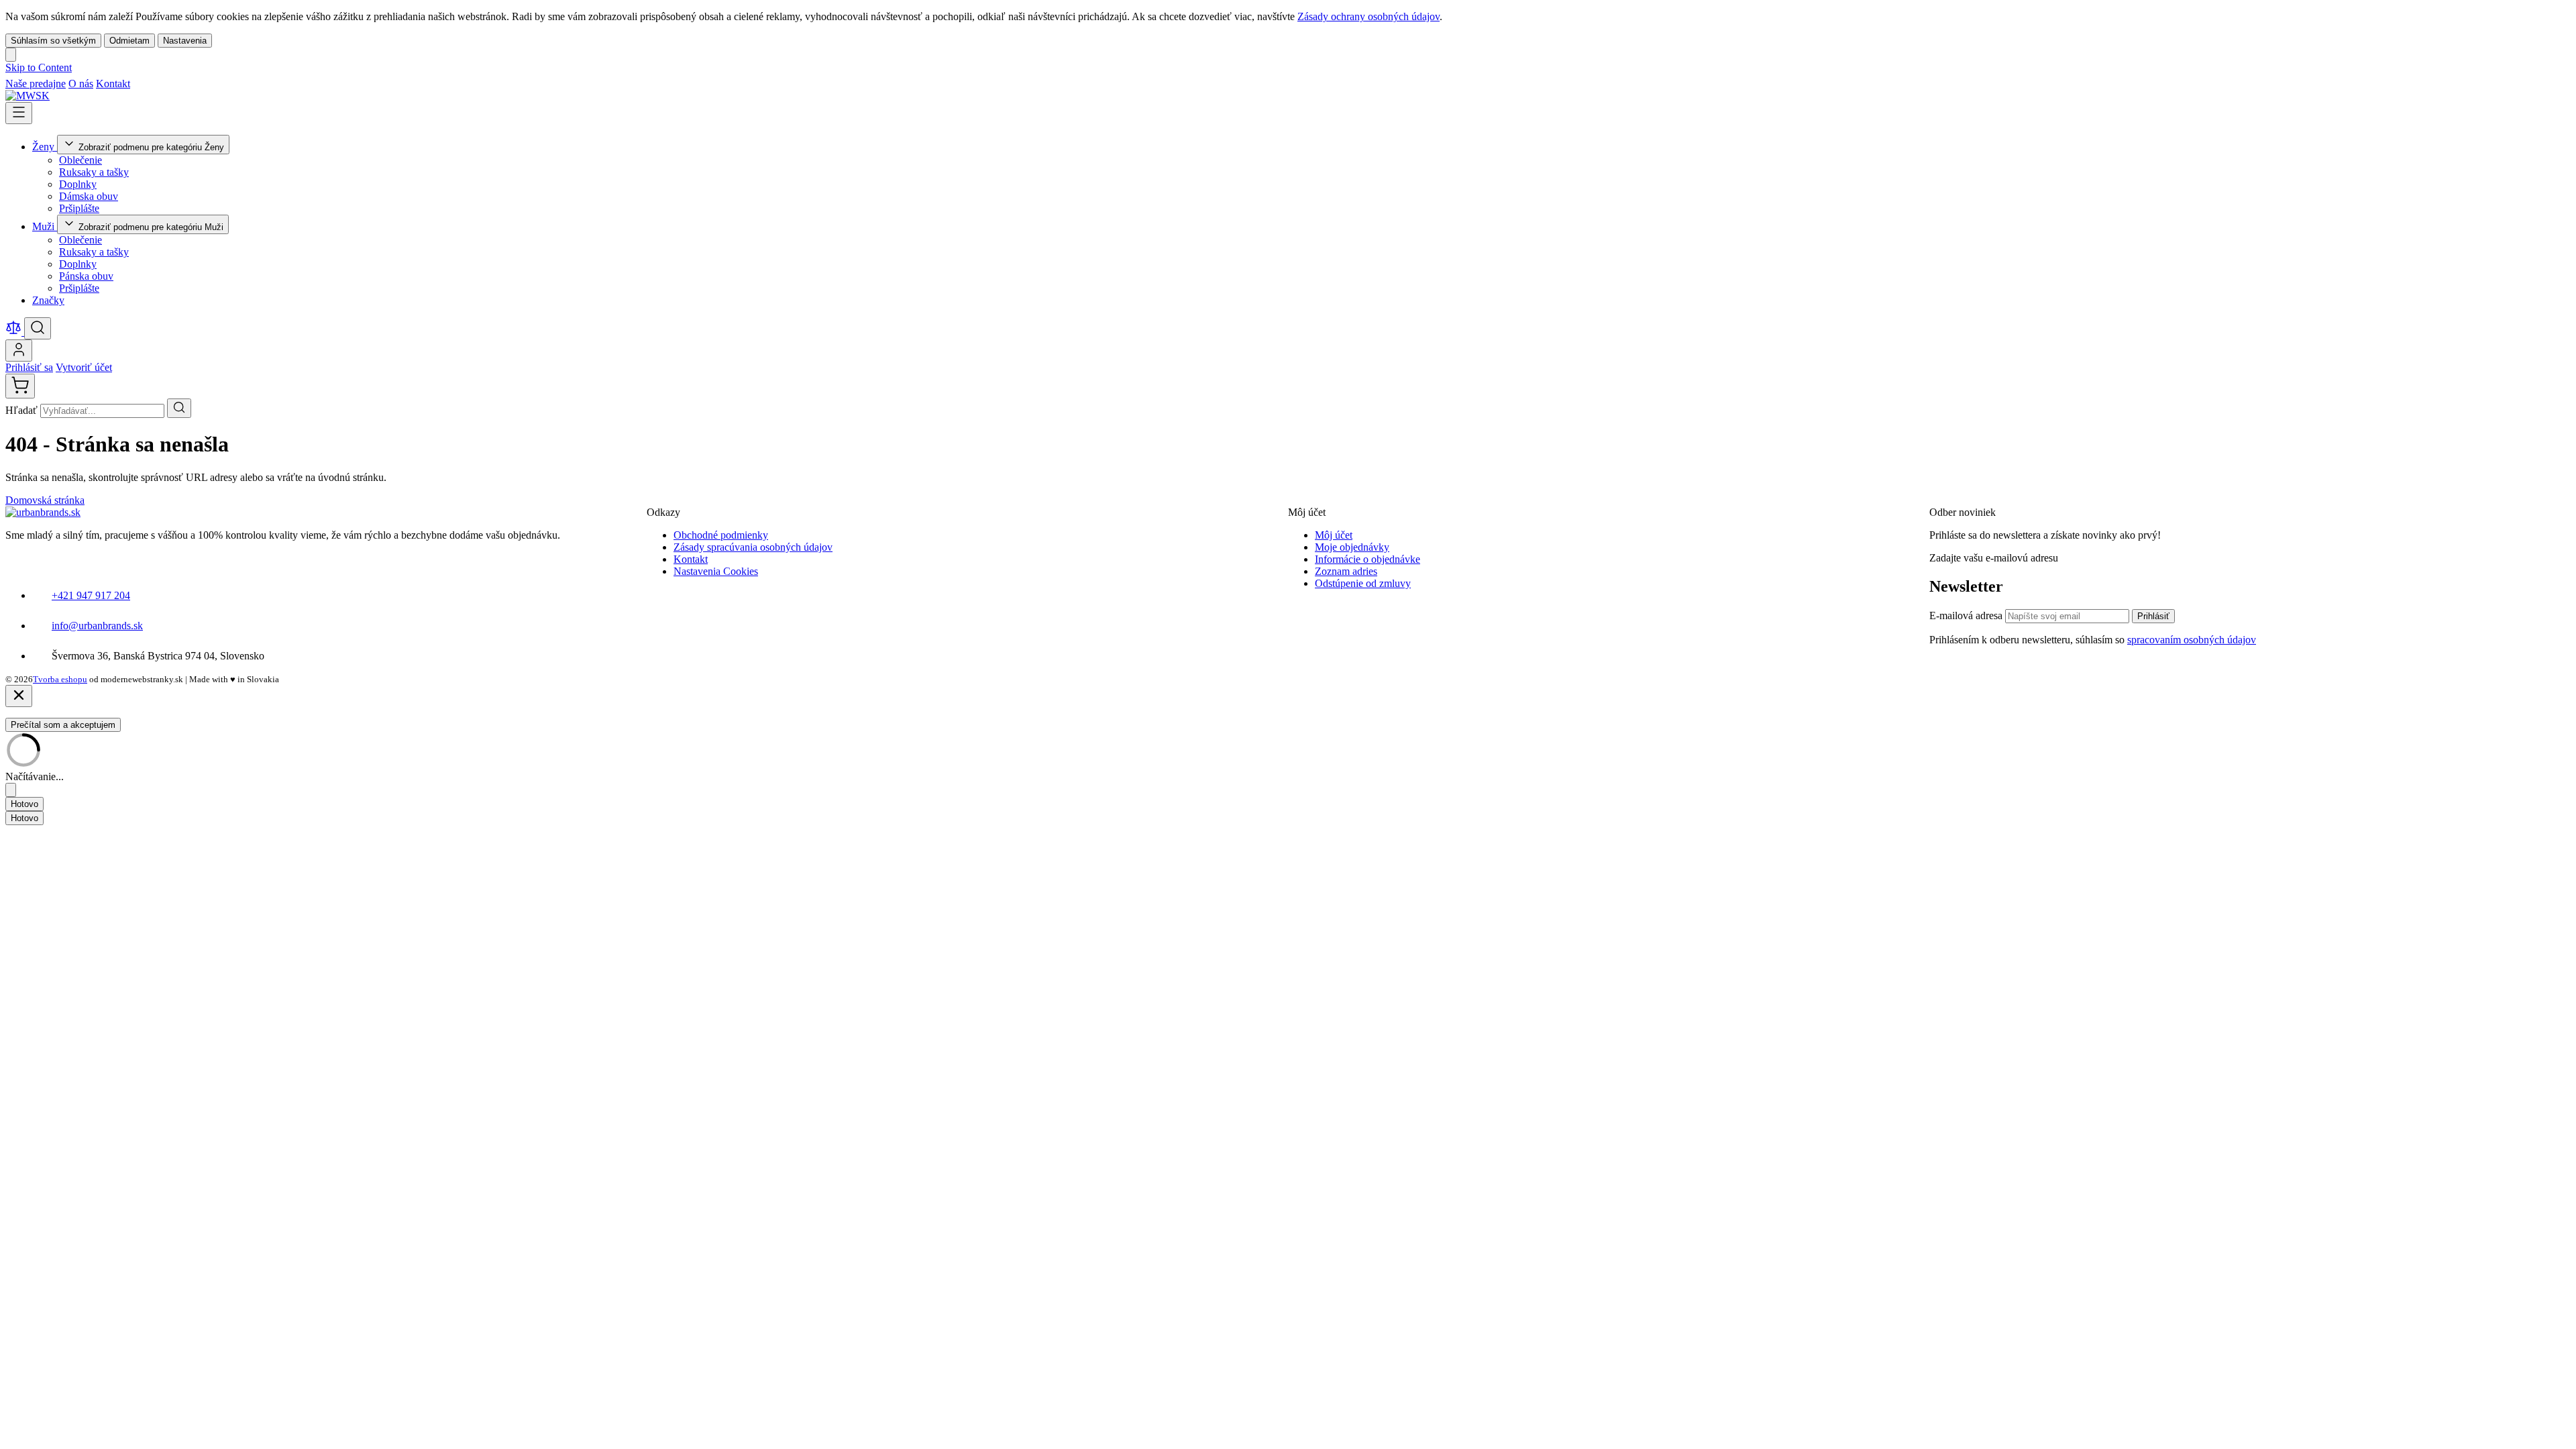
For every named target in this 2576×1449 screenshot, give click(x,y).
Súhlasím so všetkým (53, 41)
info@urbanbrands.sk (97, 626)
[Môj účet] (19, 351)
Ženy (45, 147)
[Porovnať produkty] (15, 332)
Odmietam (129, 41)
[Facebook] (140, 84)
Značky (48, 300)
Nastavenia (185, 41)
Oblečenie (80, 160)
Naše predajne (36, 84)
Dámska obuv (89, 196)
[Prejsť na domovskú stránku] (28, 96)
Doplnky (78, 184)
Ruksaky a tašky (94, 172)
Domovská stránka (45, 500)
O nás (81, 84)
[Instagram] (156, 84)
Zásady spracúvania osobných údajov (753, 547)
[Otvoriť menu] (19, 113)
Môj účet (1334, 535)
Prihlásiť (2153, 616)
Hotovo (24, 804)
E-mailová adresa (1967, 615)
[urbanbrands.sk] (43, 512)
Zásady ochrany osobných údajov (1368, 16)
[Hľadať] (179, 408)
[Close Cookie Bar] (11, 55)
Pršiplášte (79, 208)
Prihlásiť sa (29, 367)
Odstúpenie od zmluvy (1363, 583)
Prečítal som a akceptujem (63, 725)
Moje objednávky (1352, 547)
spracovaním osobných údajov (2192, 640)
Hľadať (23, 410)
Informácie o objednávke (1367, 559)
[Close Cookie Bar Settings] (11, 790)
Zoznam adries (1346, 571)
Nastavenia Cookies (716, 571)
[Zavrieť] (19, 696)
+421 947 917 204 (91, 595)
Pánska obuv (86, 276)
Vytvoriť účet (84, 367)
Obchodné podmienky (721, 535)
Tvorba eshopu (60, 679)
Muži (45, 226)
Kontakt (113, 84)
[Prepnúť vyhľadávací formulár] (38, 328)
